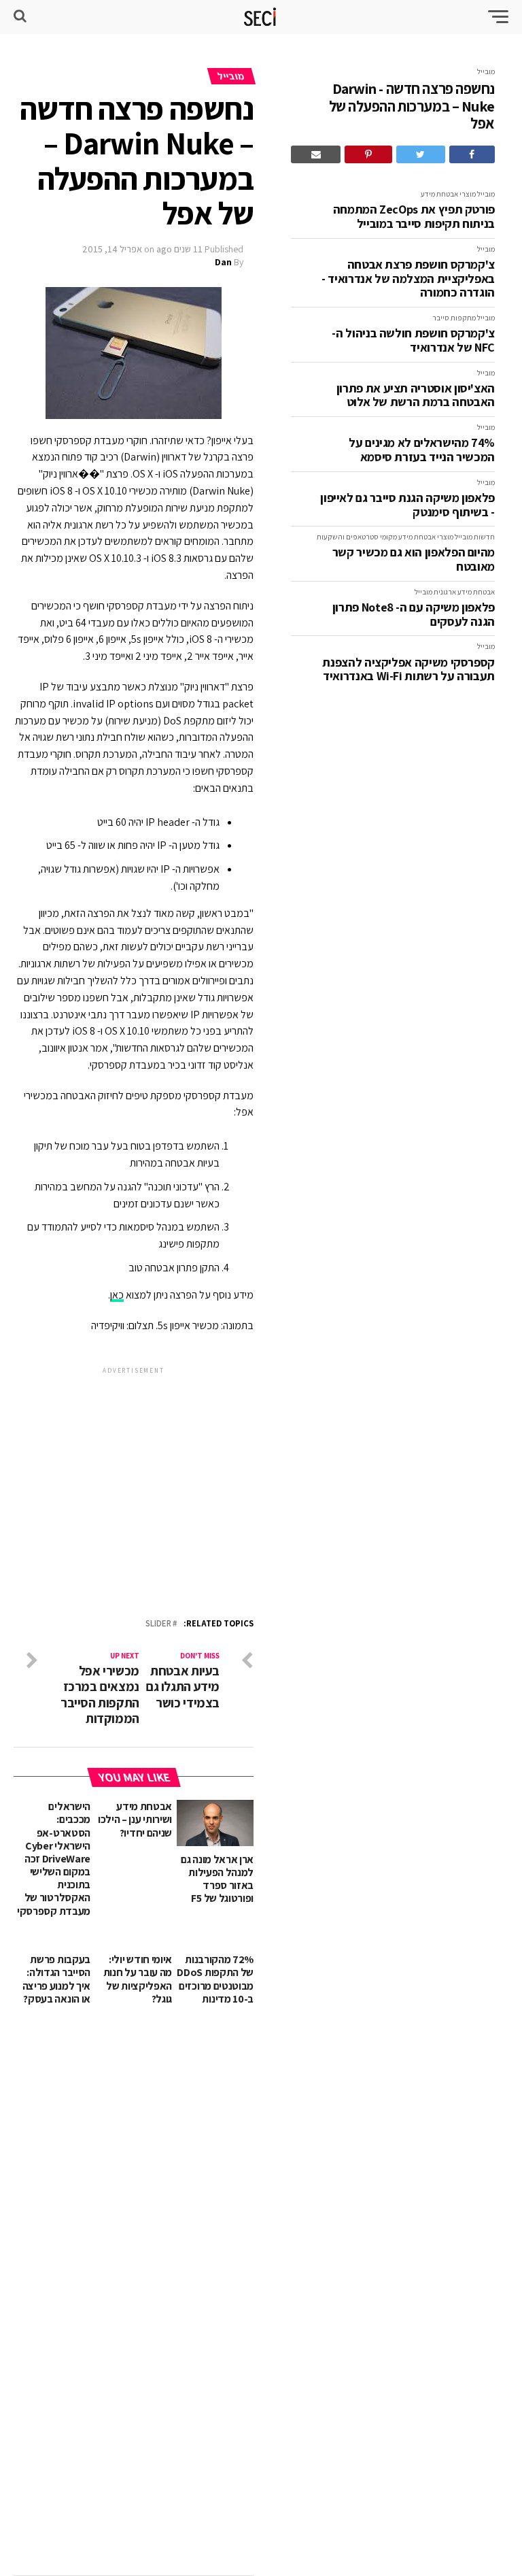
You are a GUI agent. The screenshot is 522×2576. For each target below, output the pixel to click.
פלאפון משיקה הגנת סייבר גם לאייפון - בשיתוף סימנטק (407, 505)
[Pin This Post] (368, 154)
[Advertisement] (134, 1477)
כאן (117, 1295)
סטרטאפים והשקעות (348, 537)
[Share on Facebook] (472, 154)
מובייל (486, 71)
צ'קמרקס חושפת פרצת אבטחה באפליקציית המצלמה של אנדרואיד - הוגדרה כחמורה (408, 279)
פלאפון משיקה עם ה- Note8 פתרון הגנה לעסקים (414, 615)
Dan (223, 262)
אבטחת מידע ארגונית (464, 592)
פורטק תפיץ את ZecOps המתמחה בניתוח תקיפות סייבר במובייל (414, 217)
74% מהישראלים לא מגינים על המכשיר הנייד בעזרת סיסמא (422, 450)
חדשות (484, 537)
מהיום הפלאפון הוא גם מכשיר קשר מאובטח (414, 559)
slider (158, 1624)
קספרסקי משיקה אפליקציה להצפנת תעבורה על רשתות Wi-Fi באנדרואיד (408, 670)
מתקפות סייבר (454, 318)
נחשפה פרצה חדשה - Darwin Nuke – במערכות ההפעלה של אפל (412, 106)
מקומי (388, 537)
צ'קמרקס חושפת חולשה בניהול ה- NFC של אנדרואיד (413, 340)
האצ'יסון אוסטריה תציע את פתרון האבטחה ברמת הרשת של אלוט (416, 396)
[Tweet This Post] (421, 154)
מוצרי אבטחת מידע (448, 194)
